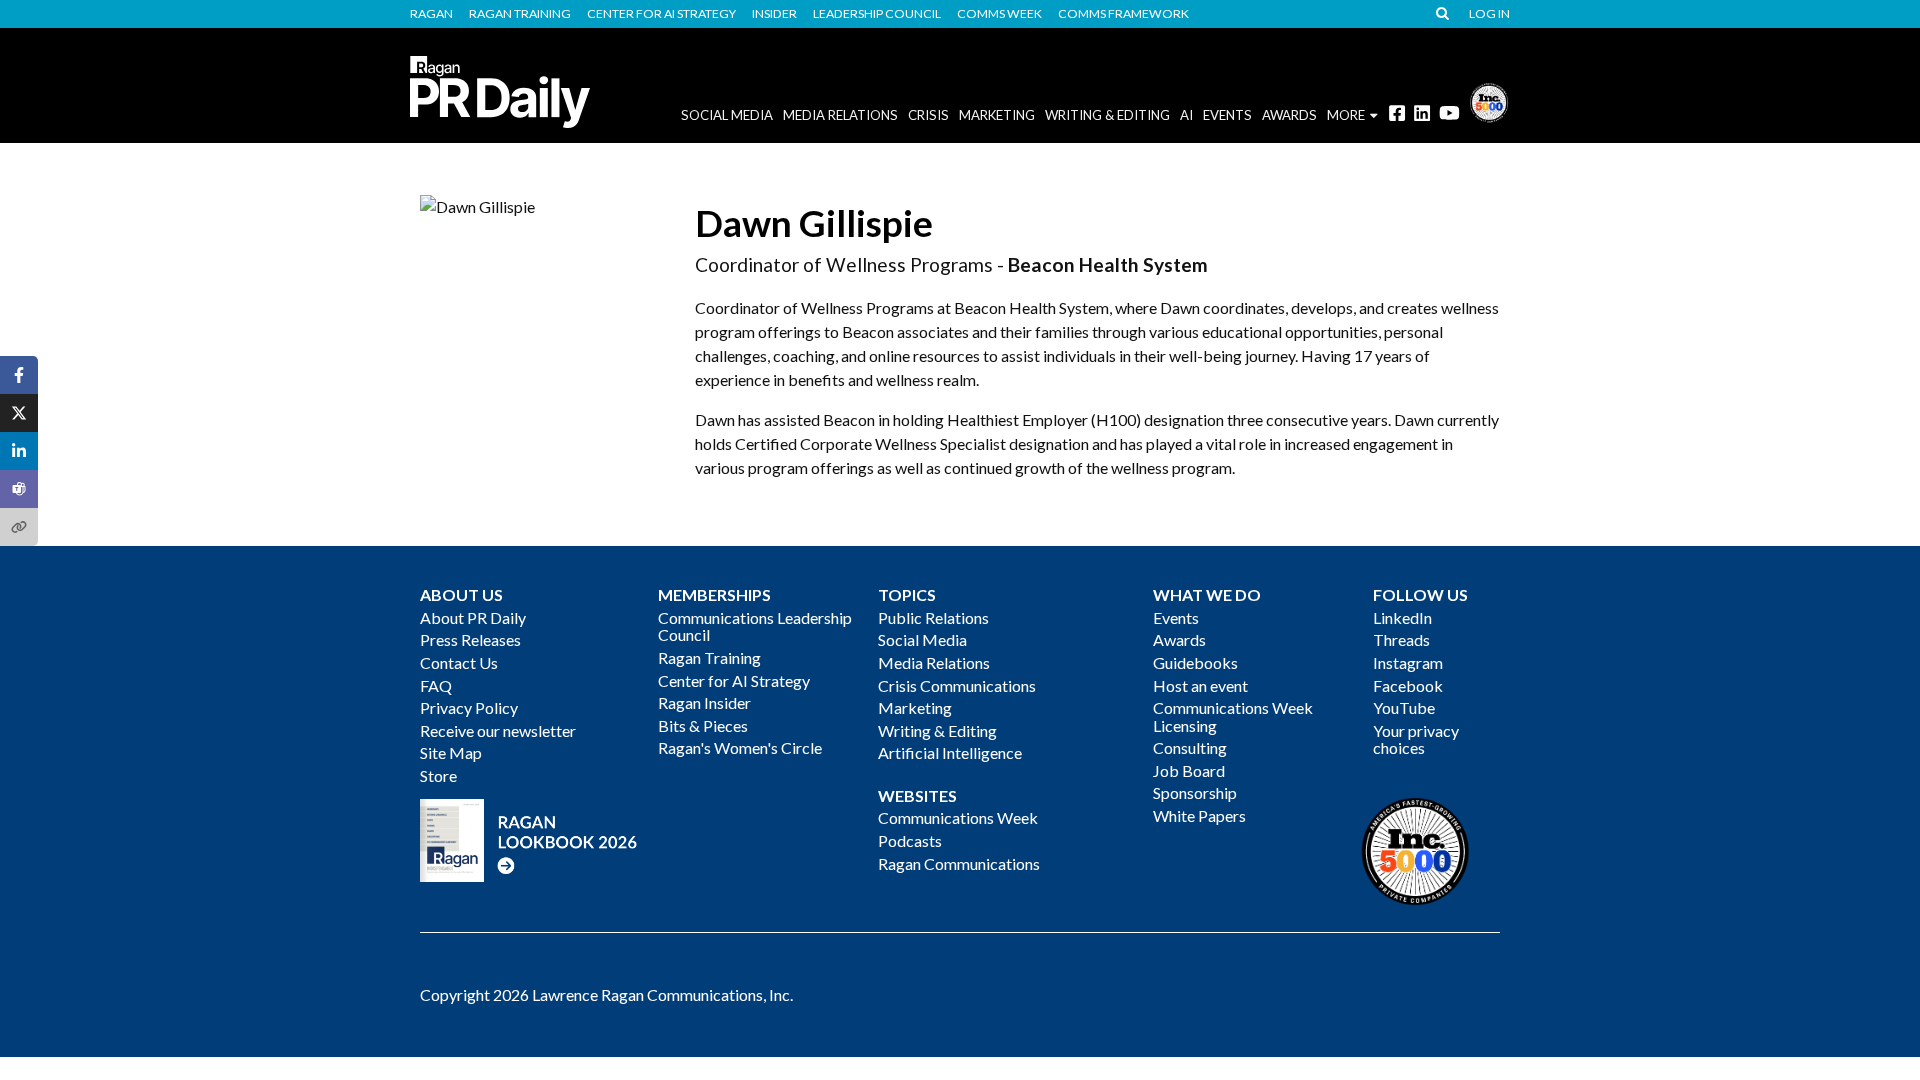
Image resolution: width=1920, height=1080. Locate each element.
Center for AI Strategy (661, 14)
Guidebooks (1195, 662)
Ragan (431, 14)
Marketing (997, 115)
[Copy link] (19, 527)
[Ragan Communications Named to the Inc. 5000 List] (1489, 100)
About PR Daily (473, 617)
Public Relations (933, 617)
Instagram (1408, 662)
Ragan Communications (959, 863)
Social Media (727, 115)
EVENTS (1227, 115)
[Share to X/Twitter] (19, 413)
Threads (1401, 639)
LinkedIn (1402, 617)
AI (1186, 115)
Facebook (1408, 685)
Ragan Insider (704, 702)
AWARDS (1289, 115)
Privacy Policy (469, 707)
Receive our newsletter (498, 730)
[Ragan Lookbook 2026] (529, 838)
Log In (1489, 14)
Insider (774, 14)
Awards (1179, 639)
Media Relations (840, 115)
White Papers (1199, 815)
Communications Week (958, 817)
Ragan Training (520, 14)
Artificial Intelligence (950, 752)
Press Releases (470, 639)
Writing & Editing (1107, 115)
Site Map (451, 752)
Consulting (1190, 747)
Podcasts (910, 840)
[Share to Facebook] (19, 375)
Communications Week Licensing (1233, 716)
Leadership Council (877, 14)
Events (1176, 617)
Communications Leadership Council (755, 626)
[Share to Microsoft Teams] (19, 489)
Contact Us (459, 662)
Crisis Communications (957, 685)
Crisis (928, 115)
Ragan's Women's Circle (740, 747)
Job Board (1189, 770)
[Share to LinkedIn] (19, 451)
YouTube (1404, 707)
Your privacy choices (1416, 739)
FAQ (436, 685)
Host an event (1200, 685)
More (1346, 115)
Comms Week (999, 14)
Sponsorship (1195, 792)
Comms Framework (1123, 14)
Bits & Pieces (703, 725)
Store (438, 775)
